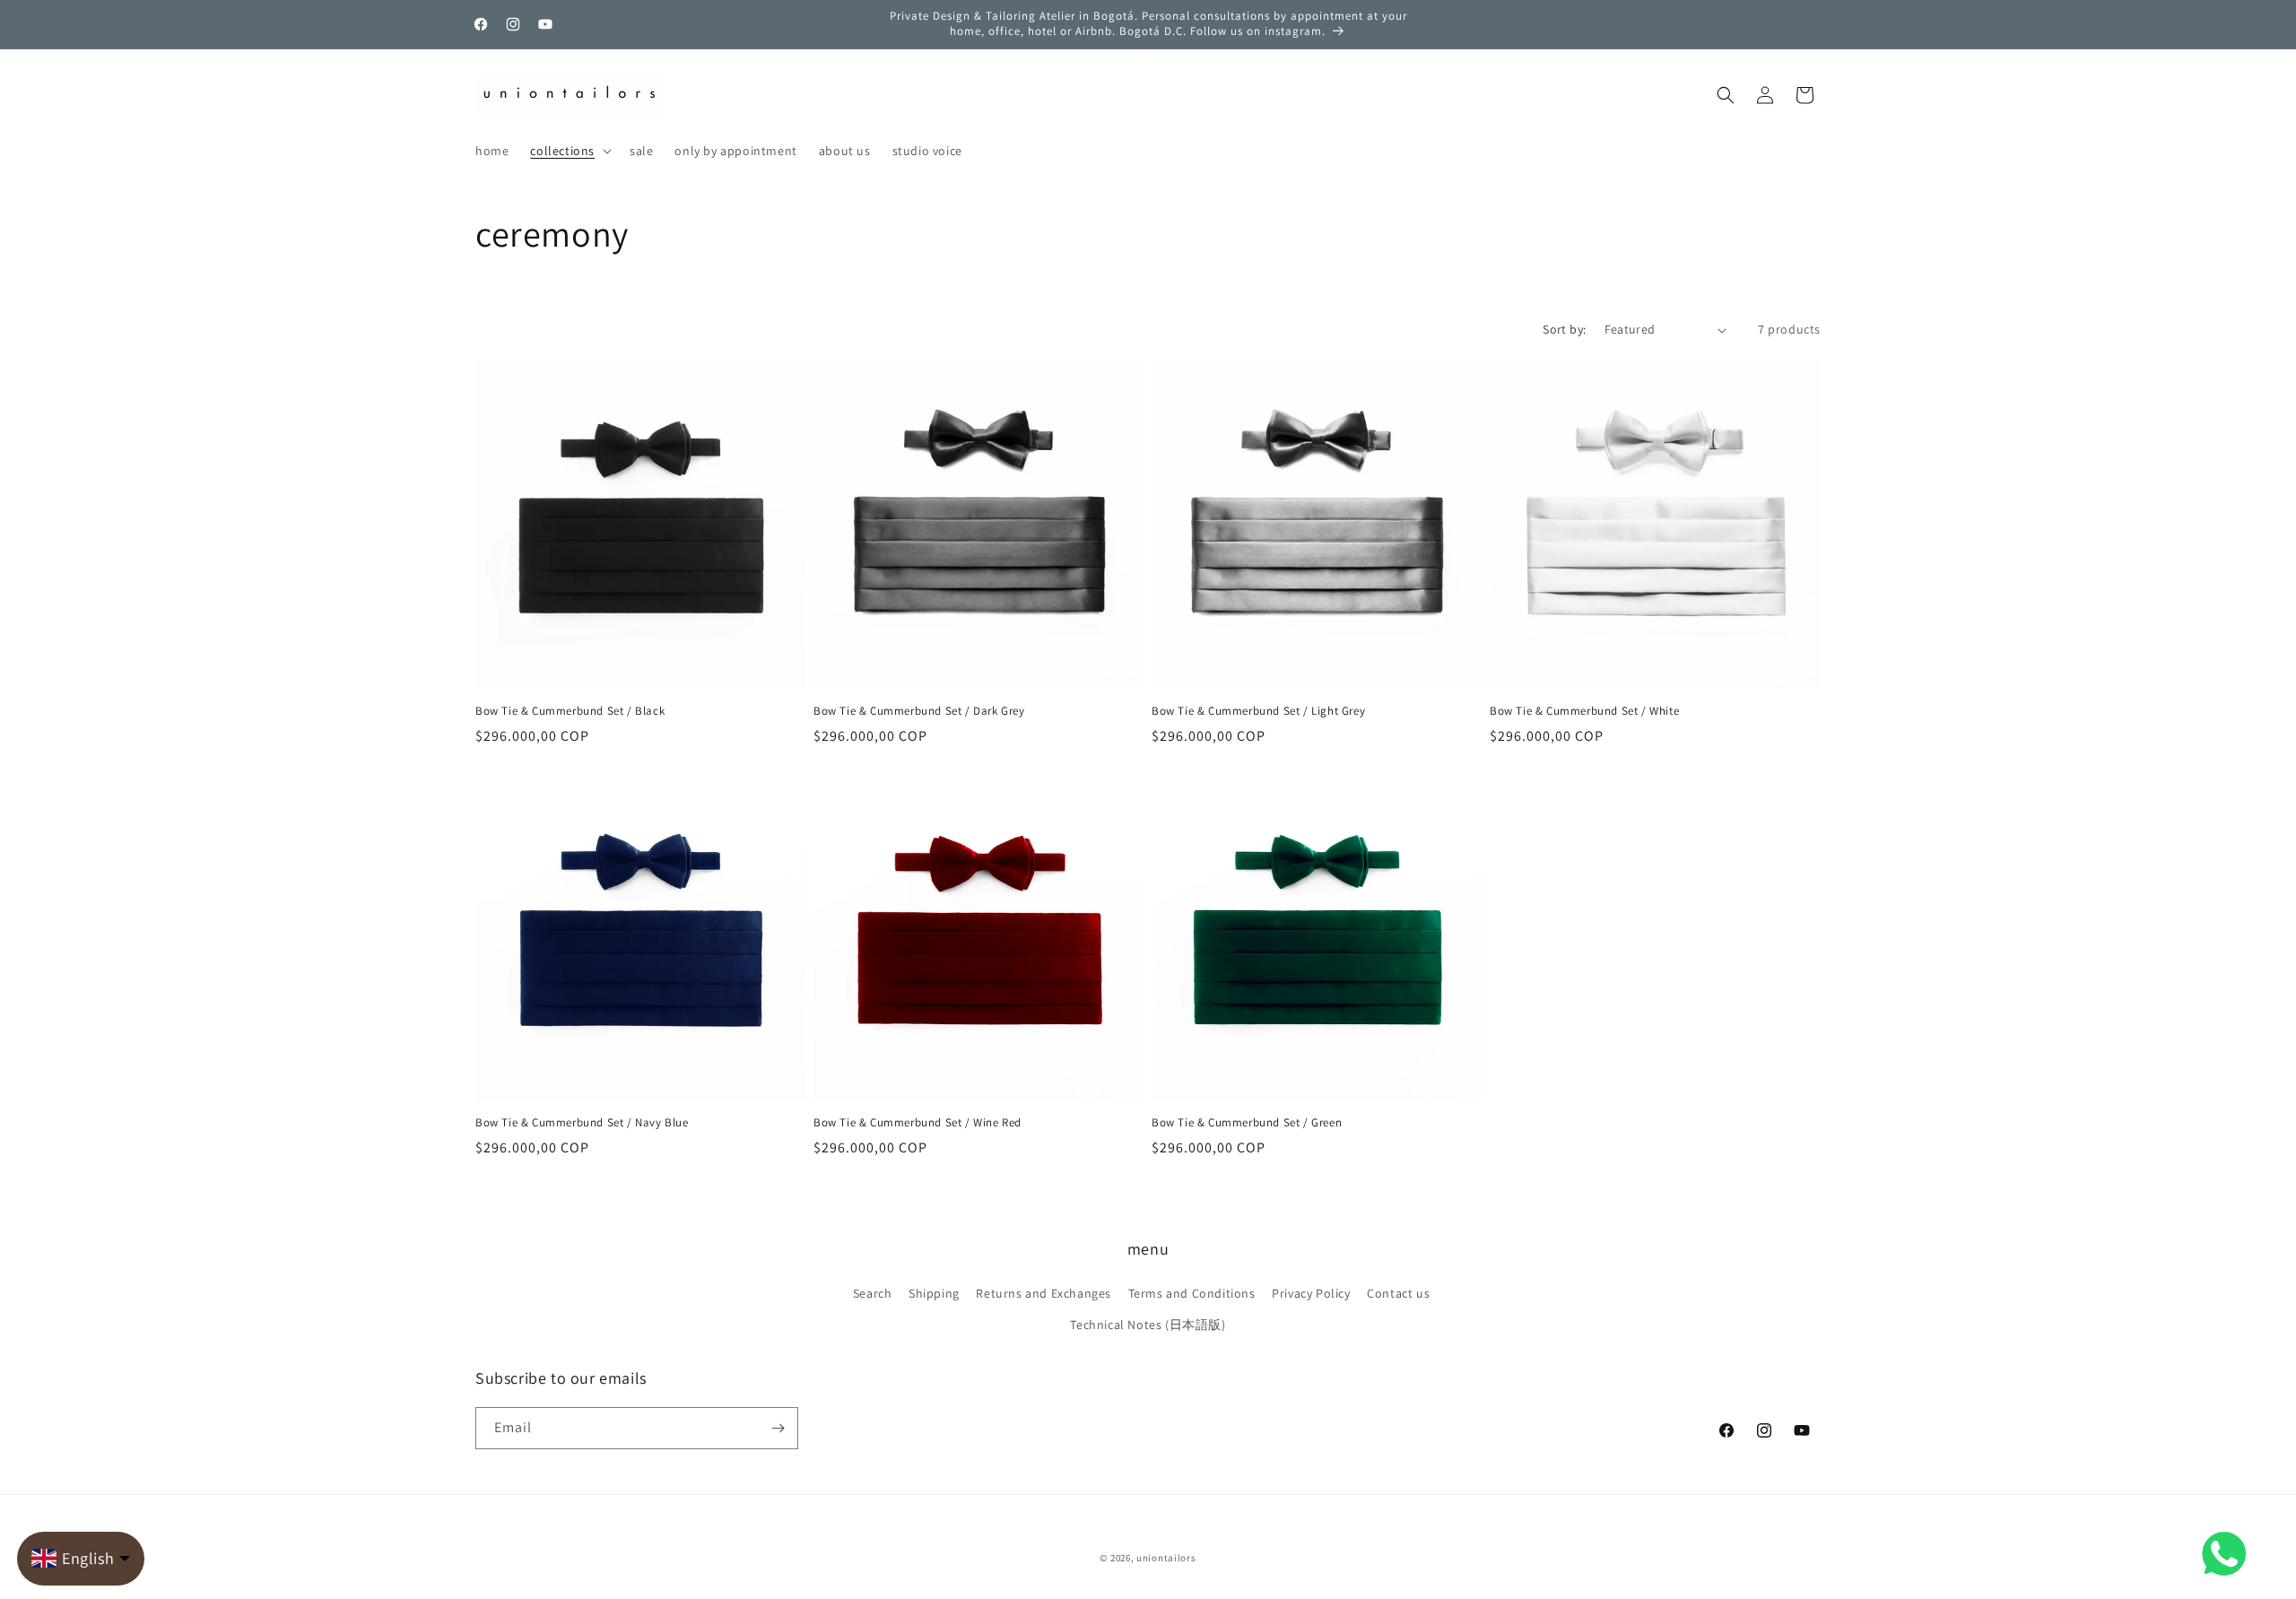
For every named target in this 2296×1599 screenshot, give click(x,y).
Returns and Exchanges (1044, 1293)
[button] (569, 151)
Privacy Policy (1311, 1293)
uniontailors (1166, 1558)
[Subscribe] (778, 1428)
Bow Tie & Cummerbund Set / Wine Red (918, 1123)
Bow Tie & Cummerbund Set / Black (570, 711)
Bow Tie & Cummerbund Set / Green (1247, 1123)
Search (873, 1293)
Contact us (1398, 1293)
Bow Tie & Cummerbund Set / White (1584, 711)
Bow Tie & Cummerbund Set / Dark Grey (919, 711)
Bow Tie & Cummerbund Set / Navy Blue (582, 1123)
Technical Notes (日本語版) (1148, 1325)
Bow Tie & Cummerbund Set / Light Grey (1258, 711)
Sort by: (1564, 329)
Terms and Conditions (1192, 1293)
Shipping (934, 1293)
